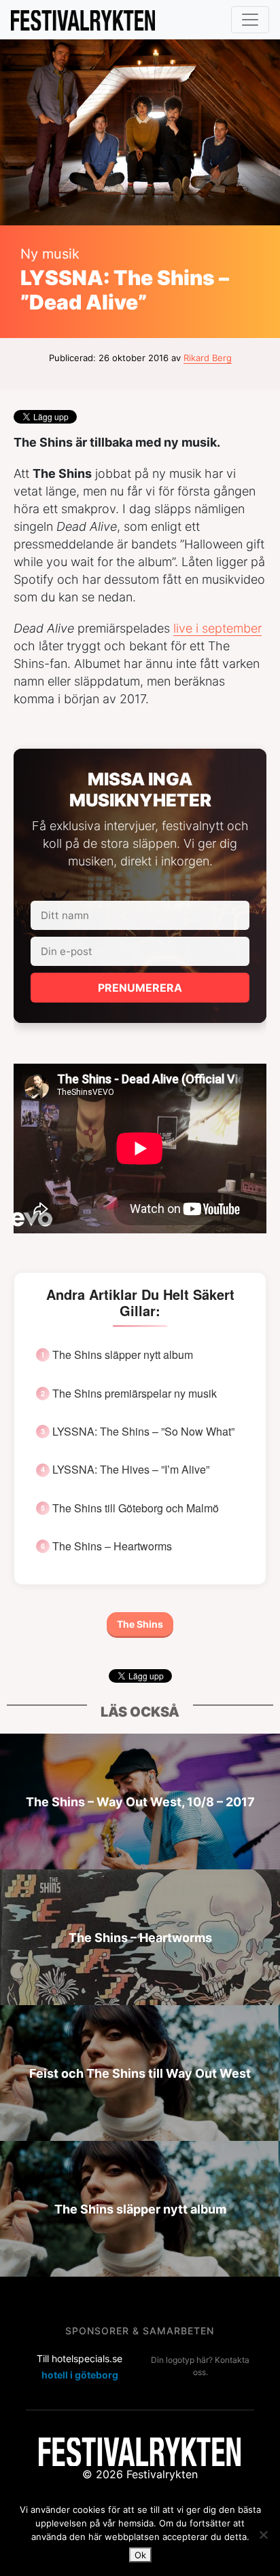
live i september (217, 628)
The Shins (140, 1624)
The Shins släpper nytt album (123, 1355)
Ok (140, 2555)
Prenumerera (140, 988)
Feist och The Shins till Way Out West (140, 2073)
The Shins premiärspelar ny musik (135, 1394)
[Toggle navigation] (250, 20)
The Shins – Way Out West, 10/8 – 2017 (140, 1801)
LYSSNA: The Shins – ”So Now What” (143, 1432)
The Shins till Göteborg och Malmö (136, 1508)
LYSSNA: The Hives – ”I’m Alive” (131, 1470)
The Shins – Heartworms (112, 1546)
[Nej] (263, 2535)
